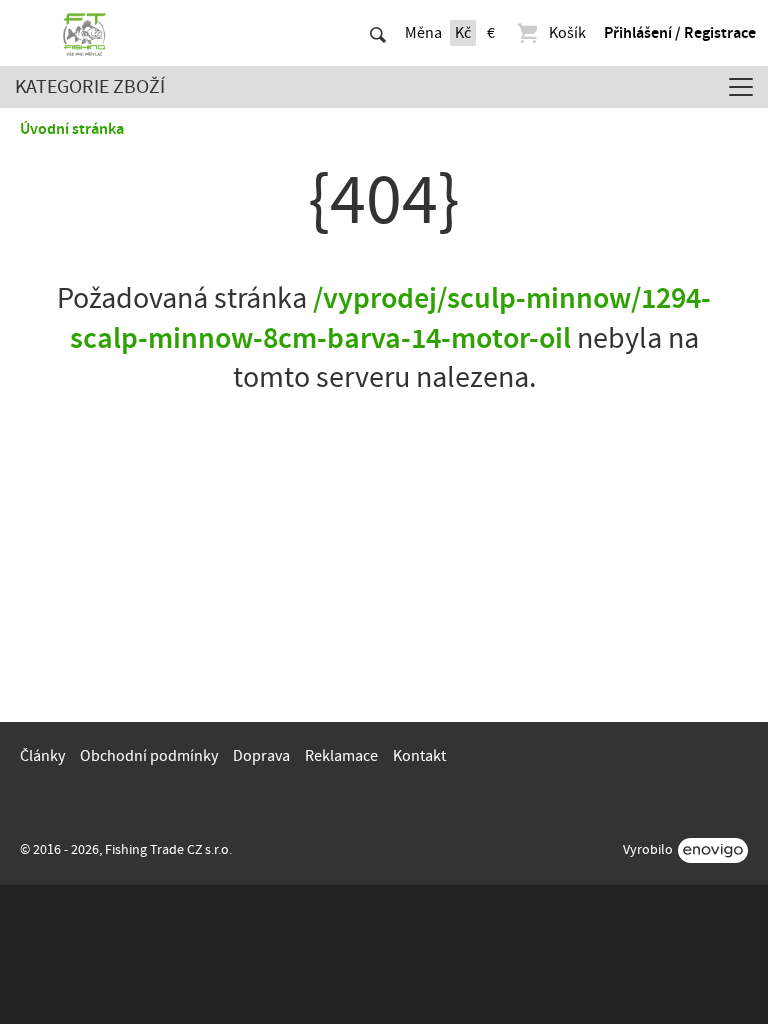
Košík (567, 33)
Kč (463, 33)
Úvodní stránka (72, 129)
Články (42, 756)
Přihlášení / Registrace (680, 33)
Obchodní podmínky (149, 756)
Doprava (261, 756)
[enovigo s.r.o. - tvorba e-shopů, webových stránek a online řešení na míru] (713, 850)
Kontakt (419, 756)
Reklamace (341, 756)
